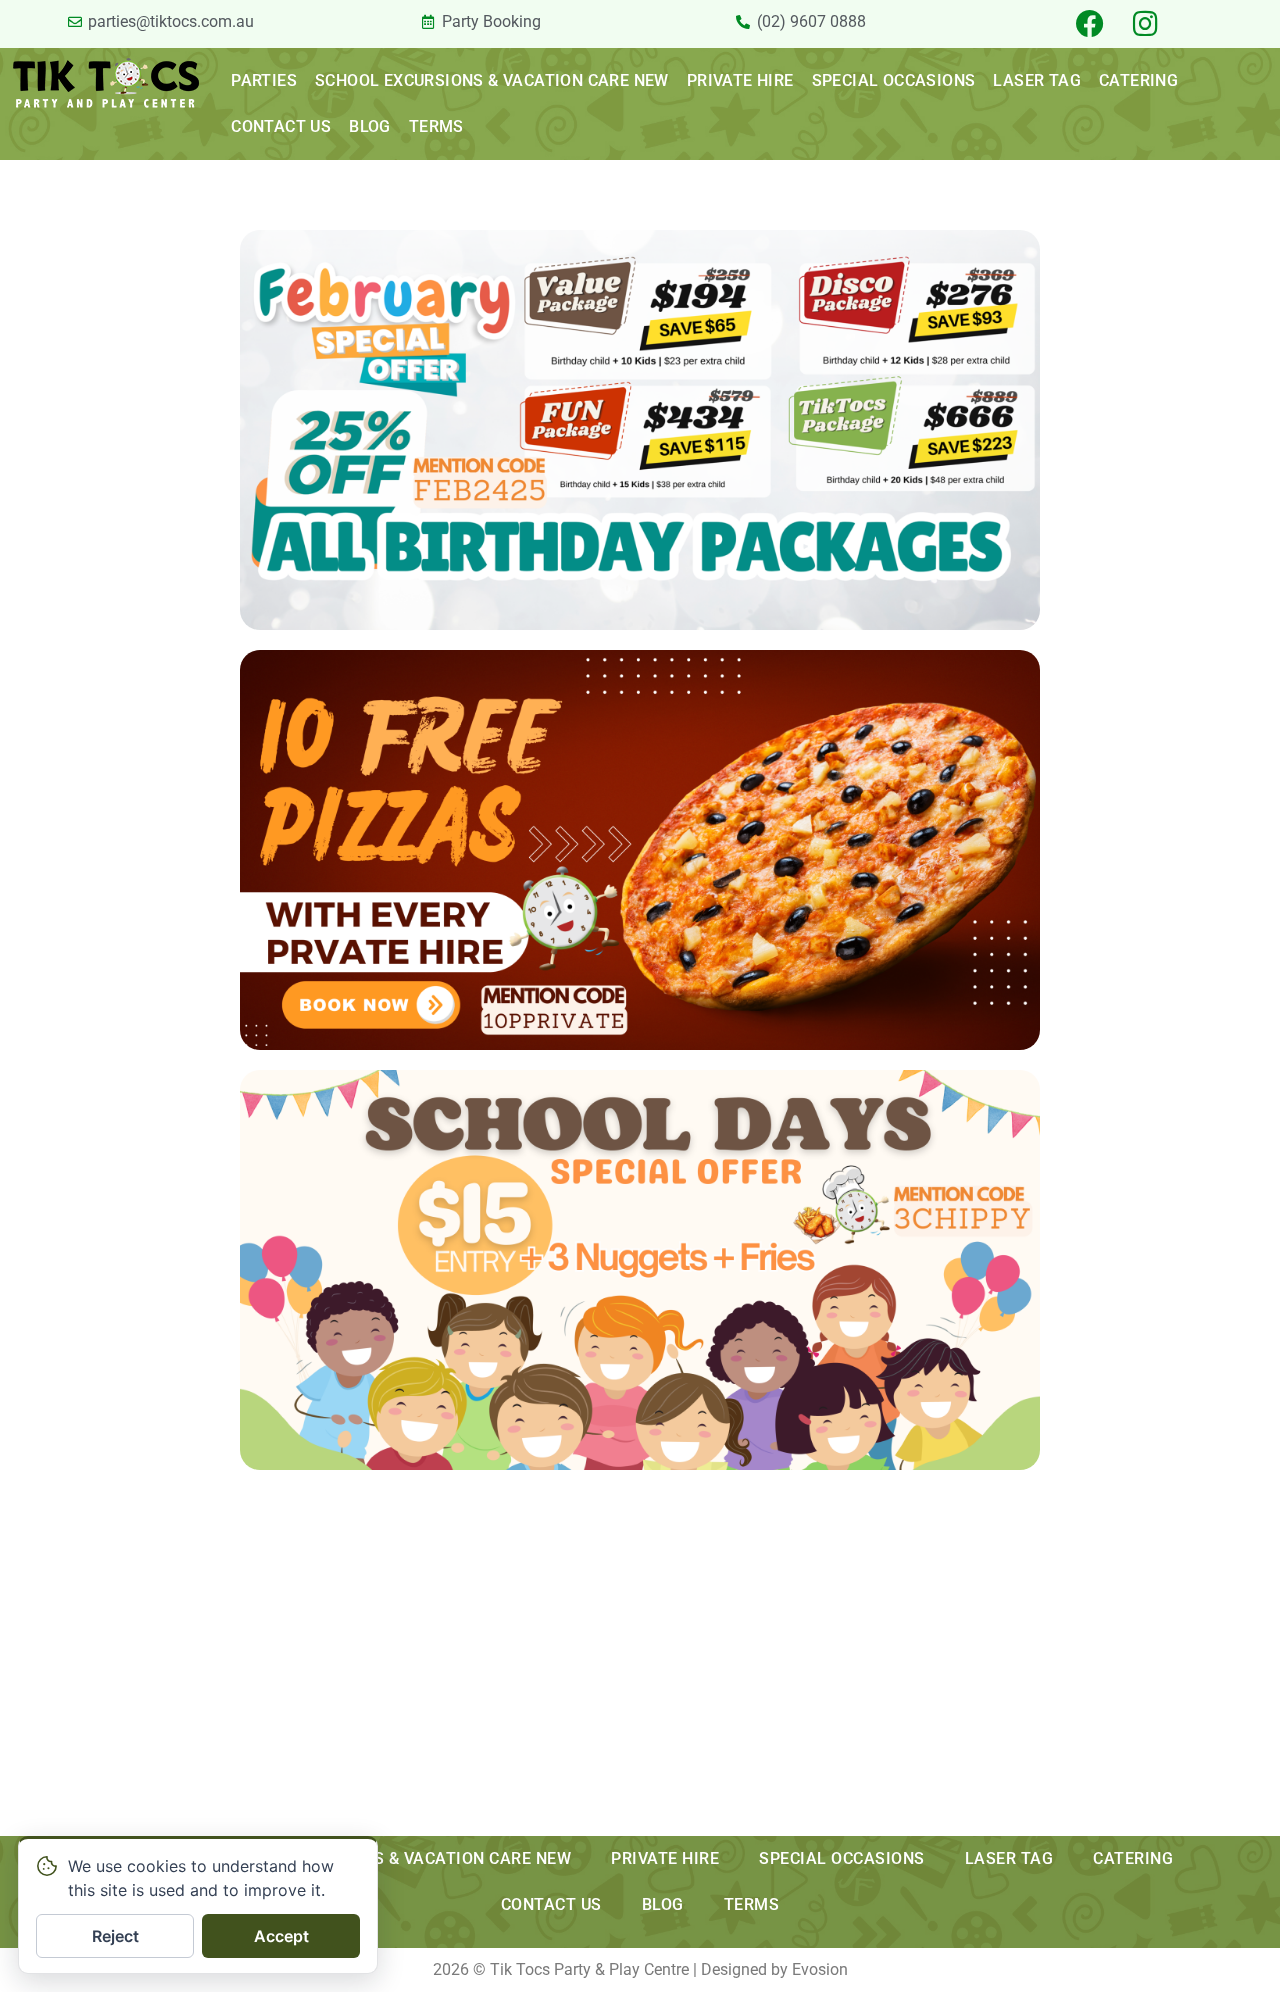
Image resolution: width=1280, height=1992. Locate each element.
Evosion (820, 1969)
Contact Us (281, 126)
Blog (370, 126)
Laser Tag (1037, 80)
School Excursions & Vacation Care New (492, 80)
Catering (1138, 80)
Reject (115, 1936)
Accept (281, 1936)
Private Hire (740, 80)
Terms (436, 126)
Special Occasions (894, 80)
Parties (264, 80)
